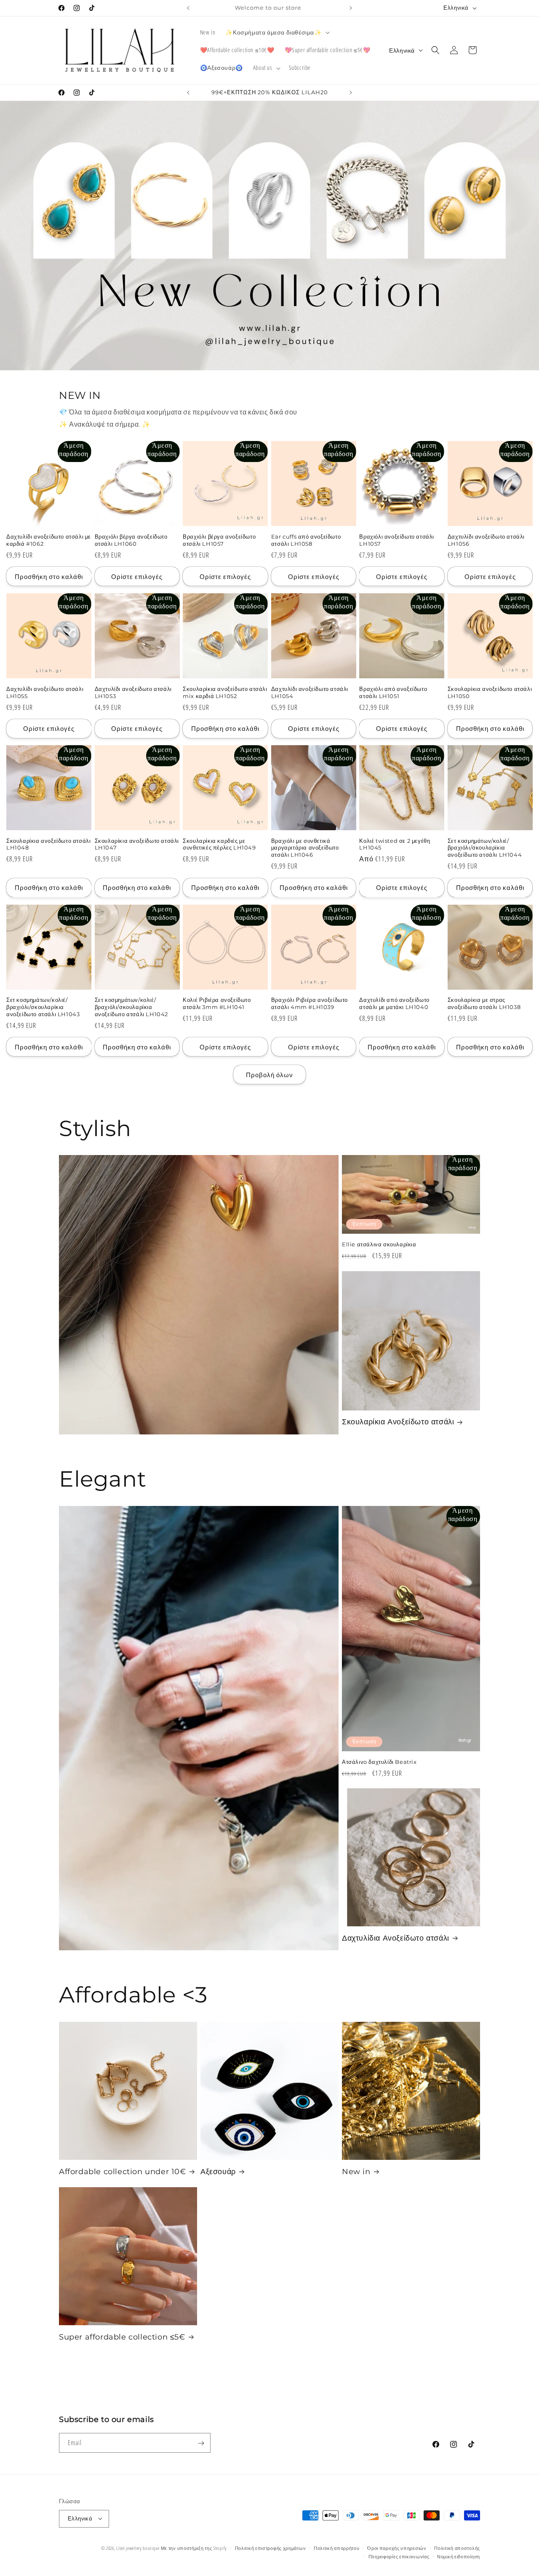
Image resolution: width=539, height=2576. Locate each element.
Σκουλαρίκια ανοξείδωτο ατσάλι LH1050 (490, 692)
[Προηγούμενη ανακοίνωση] (188, 8)
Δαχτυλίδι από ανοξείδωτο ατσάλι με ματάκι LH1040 (394, 1004)
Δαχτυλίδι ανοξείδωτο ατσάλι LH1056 (486, 540)
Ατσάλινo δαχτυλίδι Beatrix (379, 1761)
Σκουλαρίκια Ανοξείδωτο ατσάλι (398, 1422)
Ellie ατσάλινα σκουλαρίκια (379, 1245)
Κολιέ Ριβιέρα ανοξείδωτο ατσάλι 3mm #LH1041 (217, 1004)
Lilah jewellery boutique (139, 2548)
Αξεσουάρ (218, 2172)
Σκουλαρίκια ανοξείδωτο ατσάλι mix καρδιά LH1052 (225, 692)
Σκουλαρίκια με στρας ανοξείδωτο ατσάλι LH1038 (484, 1004)
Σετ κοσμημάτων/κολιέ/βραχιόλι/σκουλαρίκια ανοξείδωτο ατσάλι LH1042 (131, 1007)
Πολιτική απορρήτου (337, 2548)
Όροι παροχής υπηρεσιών (397, 2548)
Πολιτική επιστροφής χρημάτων (271, 2548)
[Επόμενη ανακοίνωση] (351, 8)
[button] (276, 32)
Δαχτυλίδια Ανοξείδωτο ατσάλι (396, 1938)
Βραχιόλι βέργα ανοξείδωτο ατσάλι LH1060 (131, 540)
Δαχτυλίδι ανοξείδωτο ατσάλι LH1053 (133, 692)
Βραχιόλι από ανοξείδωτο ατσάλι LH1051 (393, 692)
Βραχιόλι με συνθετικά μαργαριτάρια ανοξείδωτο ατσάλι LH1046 (305, 848)
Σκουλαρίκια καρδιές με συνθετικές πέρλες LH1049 (219, 844)
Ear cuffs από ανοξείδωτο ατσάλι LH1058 (306, 540)
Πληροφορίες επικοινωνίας (399, 2556)
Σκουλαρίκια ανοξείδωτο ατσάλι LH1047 (137, 844)
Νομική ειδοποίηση (459, 2556)
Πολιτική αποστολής (457, 2548)
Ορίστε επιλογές (137, 576)
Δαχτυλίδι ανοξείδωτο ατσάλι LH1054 (310, 692)
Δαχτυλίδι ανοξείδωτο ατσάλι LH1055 (45, 692)
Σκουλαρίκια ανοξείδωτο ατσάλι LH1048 (48, 844)
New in (356, 2172)
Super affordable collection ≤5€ (122, 2337)
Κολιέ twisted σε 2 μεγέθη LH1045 (395, 844)
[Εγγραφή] (201, 2443)
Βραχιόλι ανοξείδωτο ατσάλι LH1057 (397, 540)
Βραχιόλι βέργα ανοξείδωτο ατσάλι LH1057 (219, 540)
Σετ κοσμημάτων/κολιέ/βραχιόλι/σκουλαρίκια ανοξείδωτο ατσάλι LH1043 (43, 1007)
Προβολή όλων (269, 1074)
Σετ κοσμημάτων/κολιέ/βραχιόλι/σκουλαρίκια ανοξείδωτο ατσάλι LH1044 (485, 848)
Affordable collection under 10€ (123, 2172)
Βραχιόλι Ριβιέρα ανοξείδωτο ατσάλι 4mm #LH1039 (310, 1004)
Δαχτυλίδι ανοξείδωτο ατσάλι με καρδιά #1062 (49, 540)
